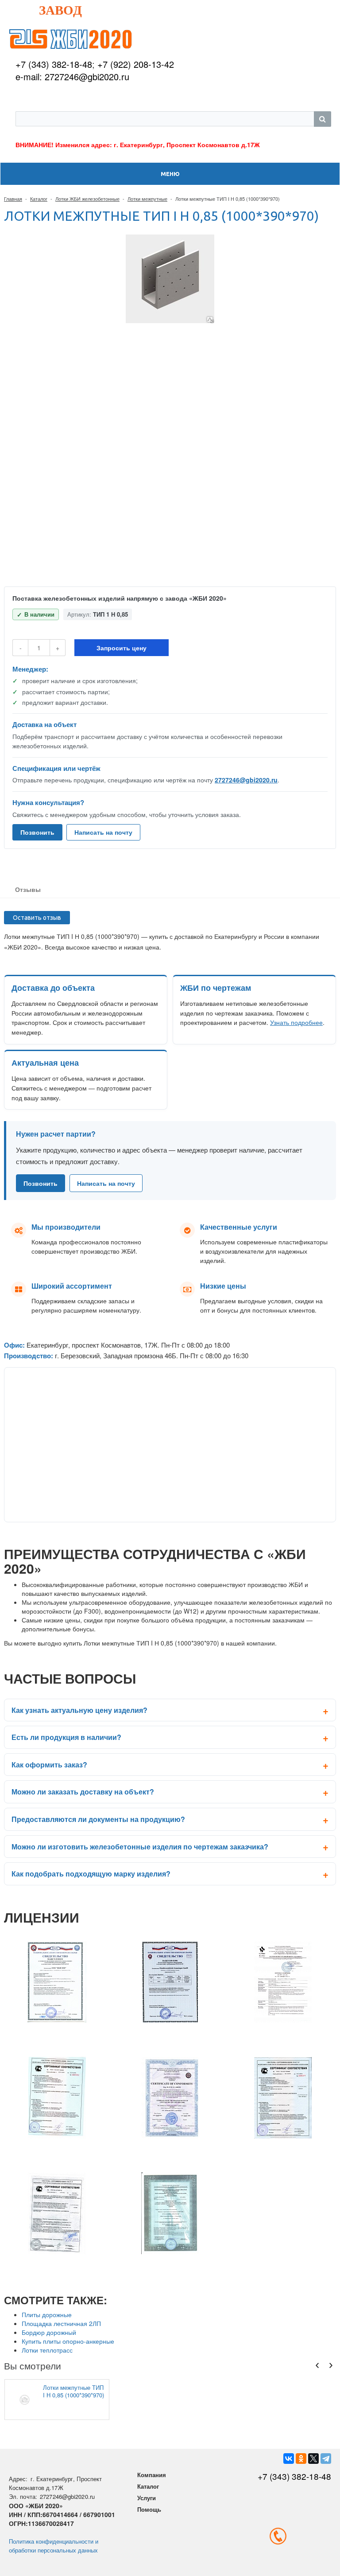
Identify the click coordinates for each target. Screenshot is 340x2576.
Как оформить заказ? (49, 1765)
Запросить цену (122, 648)
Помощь (149, 2509)
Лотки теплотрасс (47, 2350)
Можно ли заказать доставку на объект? (83, 1792)
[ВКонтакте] (289, 2459)
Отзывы (28, 889)
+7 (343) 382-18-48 (54, 64)
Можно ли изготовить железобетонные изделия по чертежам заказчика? (140, 1847)
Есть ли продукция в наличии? (66, 1737)
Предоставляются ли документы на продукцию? (98, 1819)
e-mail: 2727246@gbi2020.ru (72, 76)
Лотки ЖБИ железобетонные (87, 199)
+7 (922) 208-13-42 (136, 64)
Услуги (147, 2498)
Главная (13, 199)
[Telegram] (326, 2459)
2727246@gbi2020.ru (246, 780)
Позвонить (37, 832)
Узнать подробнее (296, 1022)
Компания (152, 2475)
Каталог (39, 199)
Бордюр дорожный (49, 2332)
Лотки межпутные (147, 199)
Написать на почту (103, 832)
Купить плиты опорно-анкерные (68, 2341)
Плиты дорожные (47, 2314)
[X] (313, 2459)
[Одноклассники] (301, 2459)
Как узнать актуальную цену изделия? (79, 1710)
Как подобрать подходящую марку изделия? (91, 1874)
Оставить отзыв (37, 918)
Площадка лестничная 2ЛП (61, 2323)
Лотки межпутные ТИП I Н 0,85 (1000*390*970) (73, 2391)
